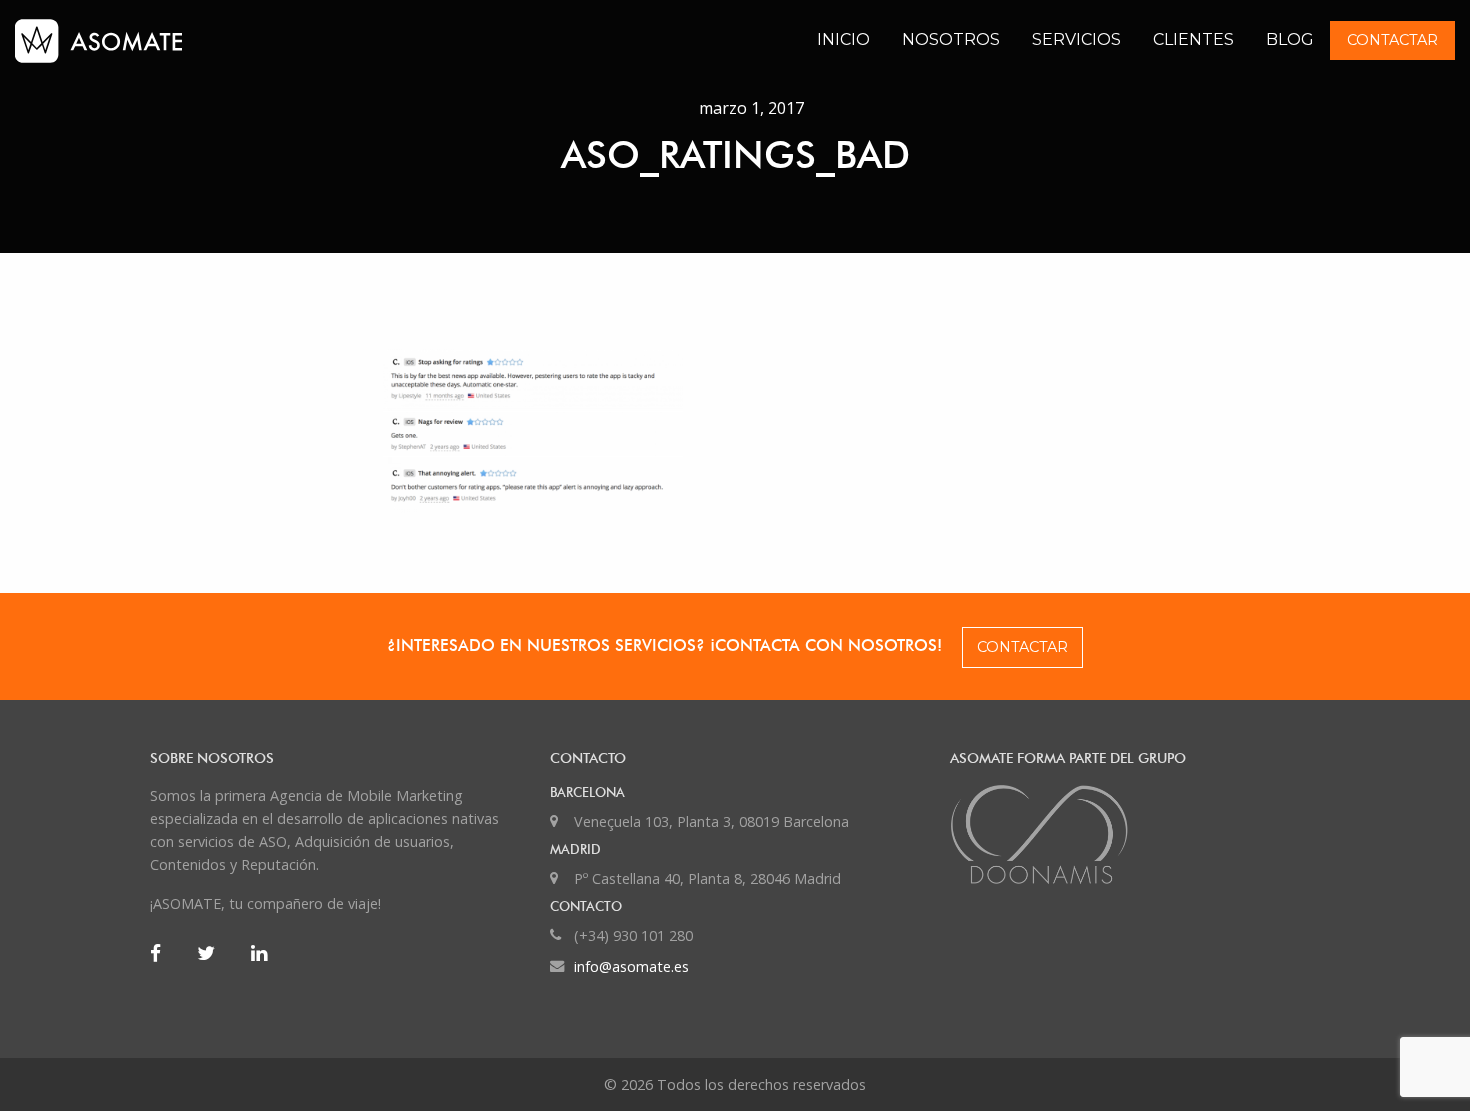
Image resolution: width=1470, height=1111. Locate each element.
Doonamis (1135, 834)
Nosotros (951, 39)
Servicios (1076, 39)
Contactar (1392, 40)
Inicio (843, 39)
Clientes (1193, 39)
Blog (1290, 39)
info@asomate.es (631, 966)
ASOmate (184, 41)
